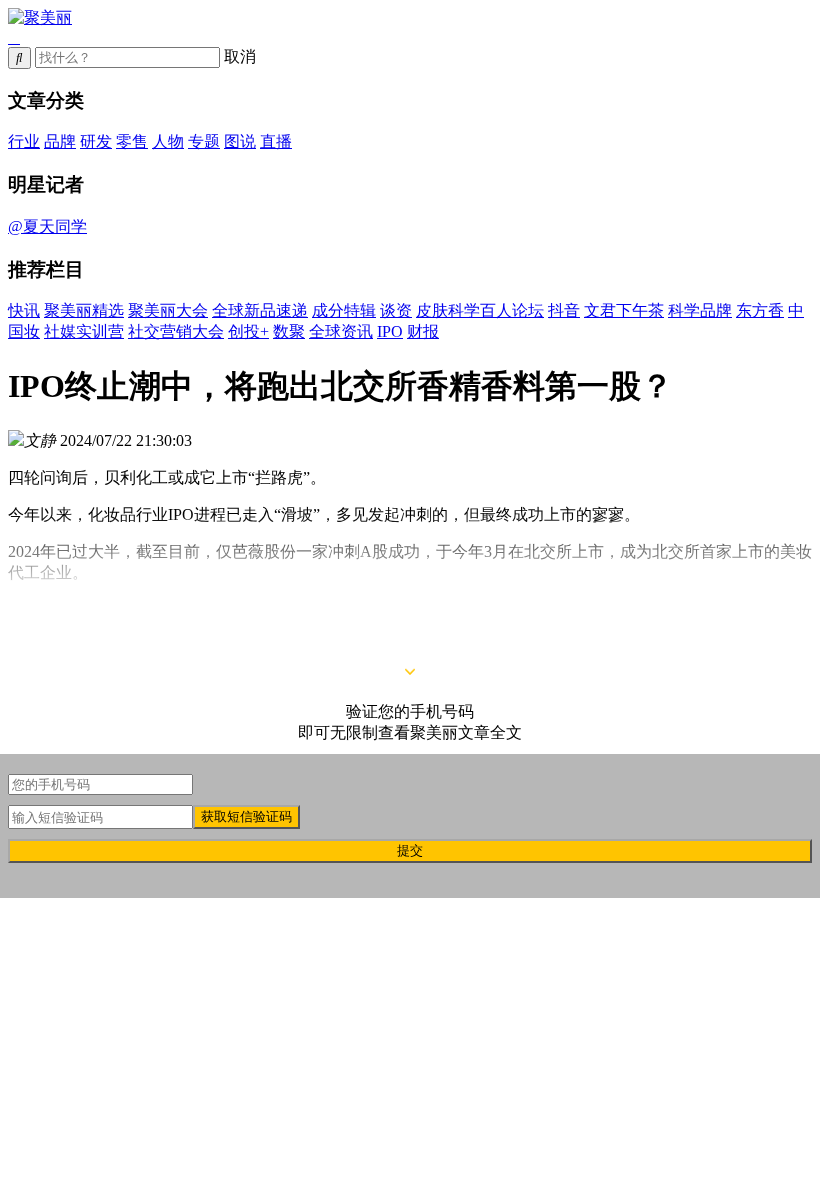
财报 (423, 331)
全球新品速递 (260, 310)
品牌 (60, 141)
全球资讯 (341, 331)
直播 (276, 141)
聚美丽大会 (168, 310)
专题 (204, 141)
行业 (24, 141)
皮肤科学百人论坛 (480, 310)
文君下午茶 (624, 310)
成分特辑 (344, 310)
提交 (410, 850)
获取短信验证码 (246, 816)
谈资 (396, 310)
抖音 (564, 310)
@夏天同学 (47, 226)
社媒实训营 (84, 331)
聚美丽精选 (84, 310)
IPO (390, 331)
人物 (168, 141)
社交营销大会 (176, 331)
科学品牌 (700, 310)
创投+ (248, 331)
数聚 (289, 331)
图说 (240, 141)
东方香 (760, 310)
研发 (96, 141)
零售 (132, 141)
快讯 (24, 310)
